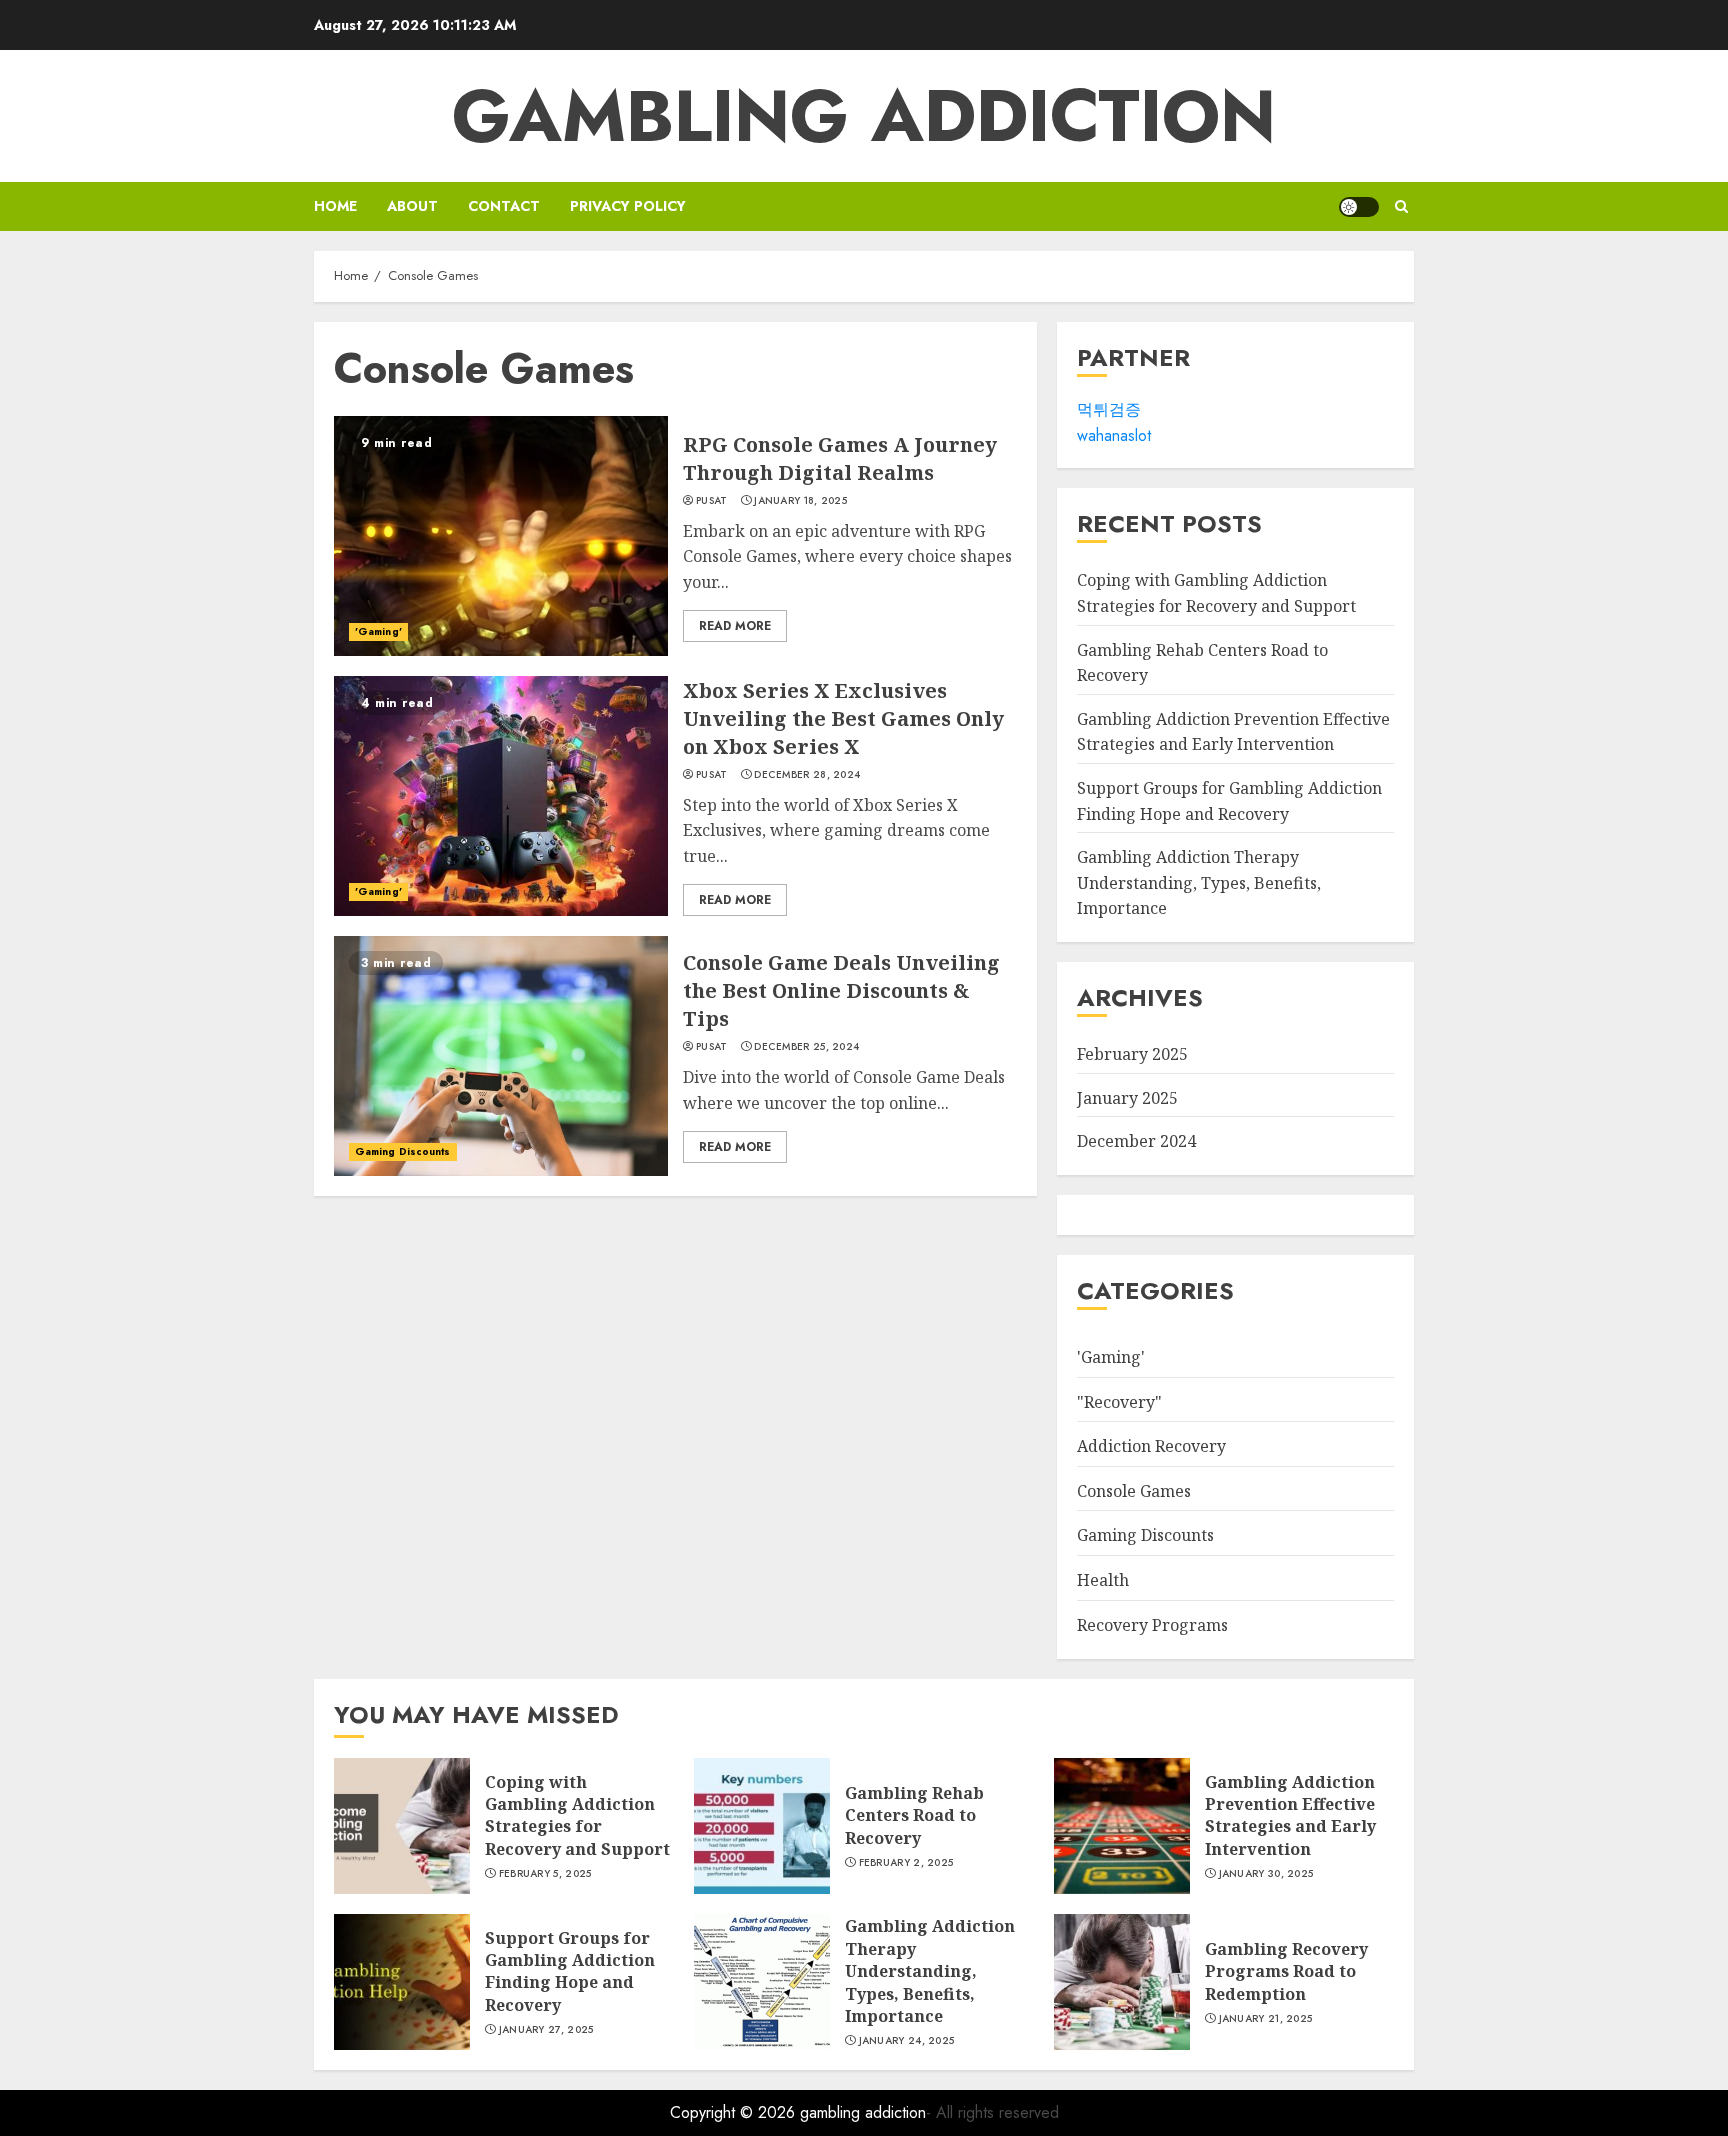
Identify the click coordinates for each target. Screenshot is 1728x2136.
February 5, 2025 (545, 1874)
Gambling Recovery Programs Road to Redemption (1286, 1971)
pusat (712, 501)
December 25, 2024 (806, 1047)
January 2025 (1127, 1098)
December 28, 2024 (807, 775)
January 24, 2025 (907, 2041)
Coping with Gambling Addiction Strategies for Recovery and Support (577, 1815)
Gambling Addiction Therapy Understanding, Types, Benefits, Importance (1199, 882)
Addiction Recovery (1151, 1446)
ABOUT (412, 206)
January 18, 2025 (800, 501)
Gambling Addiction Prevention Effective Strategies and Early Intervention (1233, 732)
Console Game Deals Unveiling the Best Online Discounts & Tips (841, 990)
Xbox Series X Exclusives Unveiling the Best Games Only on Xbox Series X (843, 718)
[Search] (1401, 206)
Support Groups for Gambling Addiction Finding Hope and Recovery (570, 1971)
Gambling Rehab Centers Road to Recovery (914, 1815)
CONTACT (504, 206)
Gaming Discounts (403, 1151)
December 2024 (1136, 1141)
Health (1103, 1580)
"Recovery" (1119, 1402)
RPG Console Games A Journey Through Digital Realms (840, 458)
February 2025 (1132, 1054)
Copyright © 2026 (735, 2112)
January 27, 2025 (546, 2030)
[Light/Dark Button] (1359, 207)
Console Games (1134, 1491)
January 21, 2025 (1266, 2019)
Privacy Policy (628, 206)
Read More (735, 626)
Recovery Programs (1152, 1625)
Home (335, 206)
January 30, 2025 (1266, 1874)
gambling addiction (864, 116)
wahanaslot (1114, 435)
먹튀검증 (1109, 409)
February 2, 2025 (906, 1863)
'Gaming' (378, 631)
